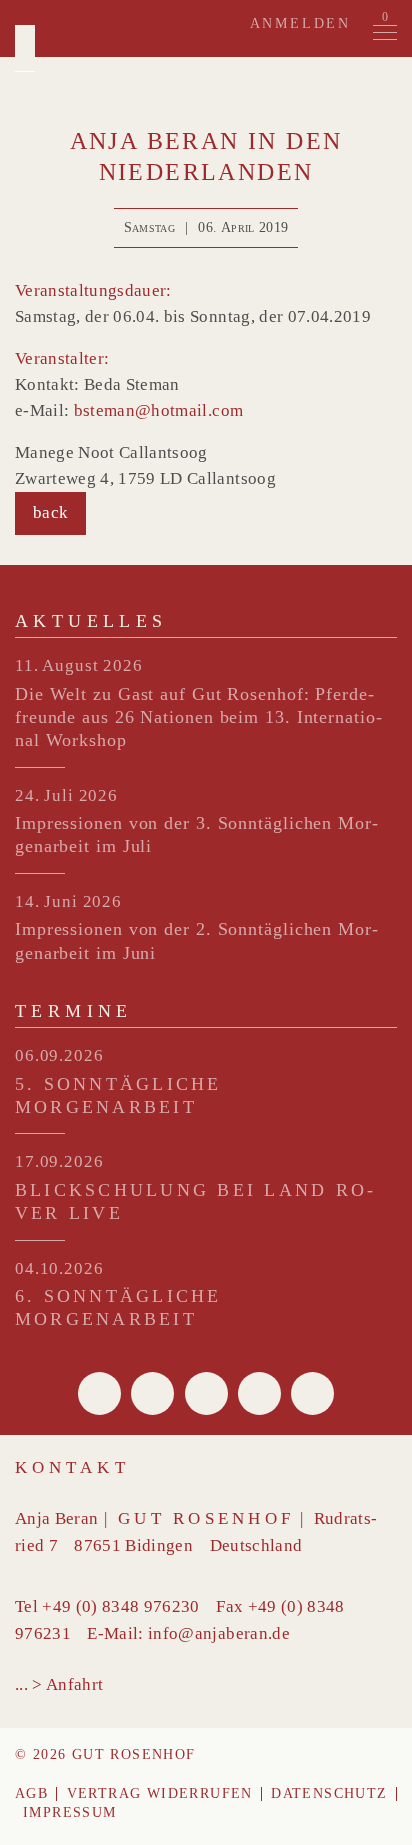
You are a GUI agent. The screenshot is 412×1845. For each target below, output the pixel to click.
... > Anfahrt (59, 1684)
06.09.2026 (59, 1055)
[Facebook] (99, 1393)
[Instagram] (312, 1393)
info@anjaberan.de (219, 1633)
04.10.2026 (59, 1268)
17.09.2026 (59, 1161)
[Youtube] (259, 1393)
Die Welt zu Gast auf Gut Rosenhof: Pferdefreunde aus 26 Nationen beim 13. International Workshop (198, 717)
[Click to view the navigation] (385, 33)
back (50, 512)
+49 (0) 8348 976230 (120, 1606)
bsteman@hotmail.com (158, 410)
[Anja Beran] (25, 48)
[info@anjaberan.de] (206, 1393)
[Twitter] (152, 1393)
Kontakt (72, 1467)
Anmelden (300, 23)
